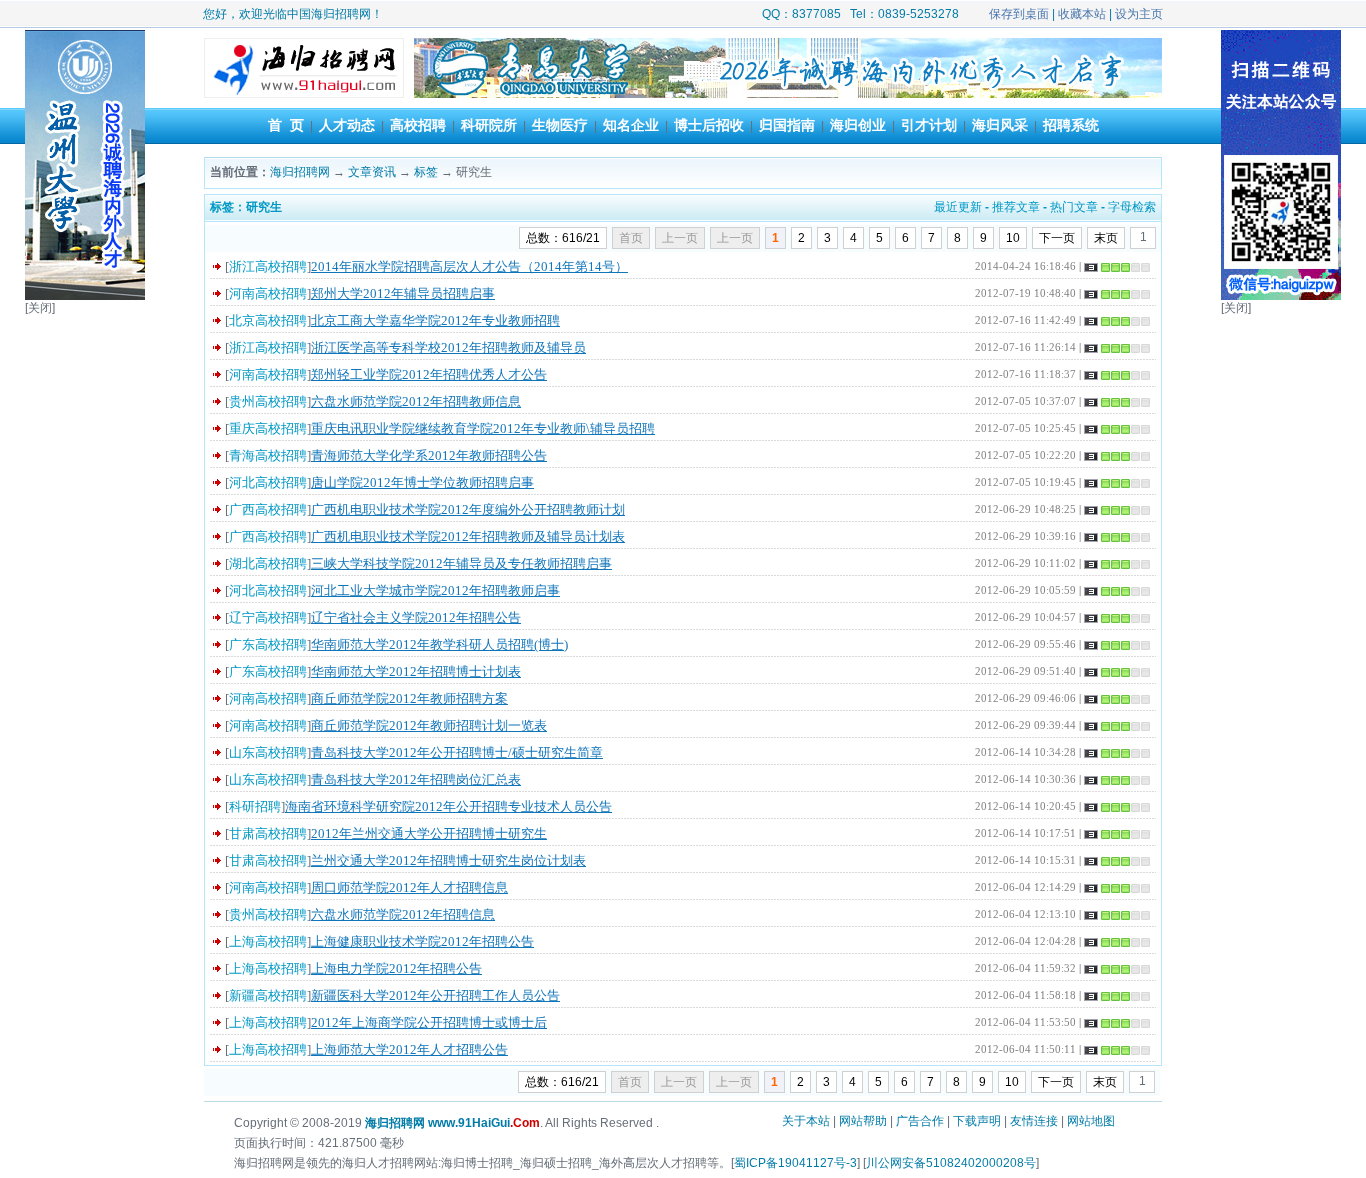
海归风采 (1000, 125)
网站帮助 (863, 1121)
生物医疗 (560, 125)
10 (1013, 238)
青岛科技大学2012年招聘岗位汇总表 (416, 779)
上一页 (735, 238)
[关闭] (40, 308)
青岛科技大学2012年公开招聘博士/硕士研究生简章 (457, 752)
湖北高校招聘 (268, 563)
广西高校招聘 (268, 509)
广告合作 (920, 1121)
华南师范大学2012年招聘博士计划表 (416, 671)
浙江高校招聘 (268, 266)
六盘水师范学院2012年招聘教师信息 (416, 401)
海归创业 (858, 125)
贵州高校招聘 (268, 401)
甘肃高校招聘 (268, 833)
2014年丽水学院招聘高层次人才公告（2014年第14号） (469, 266)
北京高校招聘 (268, 320)
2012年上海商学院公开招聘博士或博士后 (429, 1022)
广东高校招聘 (268, 644)
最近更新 (958, 207)
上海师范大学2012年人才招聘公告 (409, 1049)
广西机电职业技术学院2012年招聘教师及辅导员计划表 (468, 536)
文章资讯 (372, 172)
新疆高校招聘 (268, 995)
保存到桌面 (1019, 14)
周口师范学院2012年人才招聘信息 (409, 887)
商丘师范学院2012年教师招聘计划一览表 (429, 725)
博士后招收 (709, 125)
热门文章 (1074, 207)
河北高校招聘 (268, 482)
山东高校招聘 (268, 752)
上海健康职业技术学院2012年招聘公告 (422, 941)
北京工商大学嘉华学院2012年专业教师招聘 (435, 320)
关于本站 (806, 1121)
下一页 (1057, 238)
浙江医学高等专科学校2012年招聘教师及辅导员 (448, 347)
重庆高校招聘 (268, 428)
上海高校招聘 (268, 941)
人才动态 (347, 125)
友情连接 (1034, 1121)
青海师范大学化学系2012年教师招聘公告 (429, 455)
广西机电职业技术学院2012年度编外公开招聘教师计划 (468, 509)
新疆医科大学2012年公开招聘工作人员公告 (435, 995)
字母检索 (1132, 207)
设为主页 (1139, 14)
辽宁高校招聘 (268, 617)
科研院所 (489, 125)
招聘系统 (1071, 125)
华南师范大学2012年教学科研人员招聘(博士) (439, 644)
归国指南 (787, 125)
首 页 (286, 125)
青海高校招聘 (268, 455)
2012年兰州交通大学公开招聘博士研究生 (429, 833)
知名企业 (631, 125)
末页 (1106, 238)
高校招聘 (418, 125)
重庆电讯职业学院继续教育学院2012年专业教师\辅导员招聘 (483, 428)
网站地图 (1091, 1121)
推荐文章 (1016, 207)
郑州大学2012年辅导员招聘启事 (403, 293)
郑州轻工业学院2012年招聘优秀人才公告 (429, 374)
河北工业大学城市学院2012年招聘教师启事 (435, 590)
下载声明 (977, 1121)
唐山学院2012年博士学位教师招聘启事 (422, 482)
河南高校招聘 (268, 293)
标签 (426, 172)
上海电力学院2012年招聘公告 (396, 968)
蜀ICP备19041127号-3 (795, 1163)
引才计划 (929, 125)
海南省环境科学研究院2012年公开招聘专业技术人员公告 (448, 806)
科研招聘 (255, 806)
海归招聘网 (300, 172)
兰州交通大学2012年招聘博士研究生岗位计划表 (448, 860)
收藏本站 (1082, 14)
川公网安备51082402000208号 (951, 1163)
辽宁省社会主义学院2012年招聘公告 (416, 617)
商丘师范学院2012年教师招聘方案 (409, 698)
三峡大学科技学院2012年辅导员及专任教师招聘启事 (461, 563)
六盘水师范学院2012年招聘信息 (403, 914)
